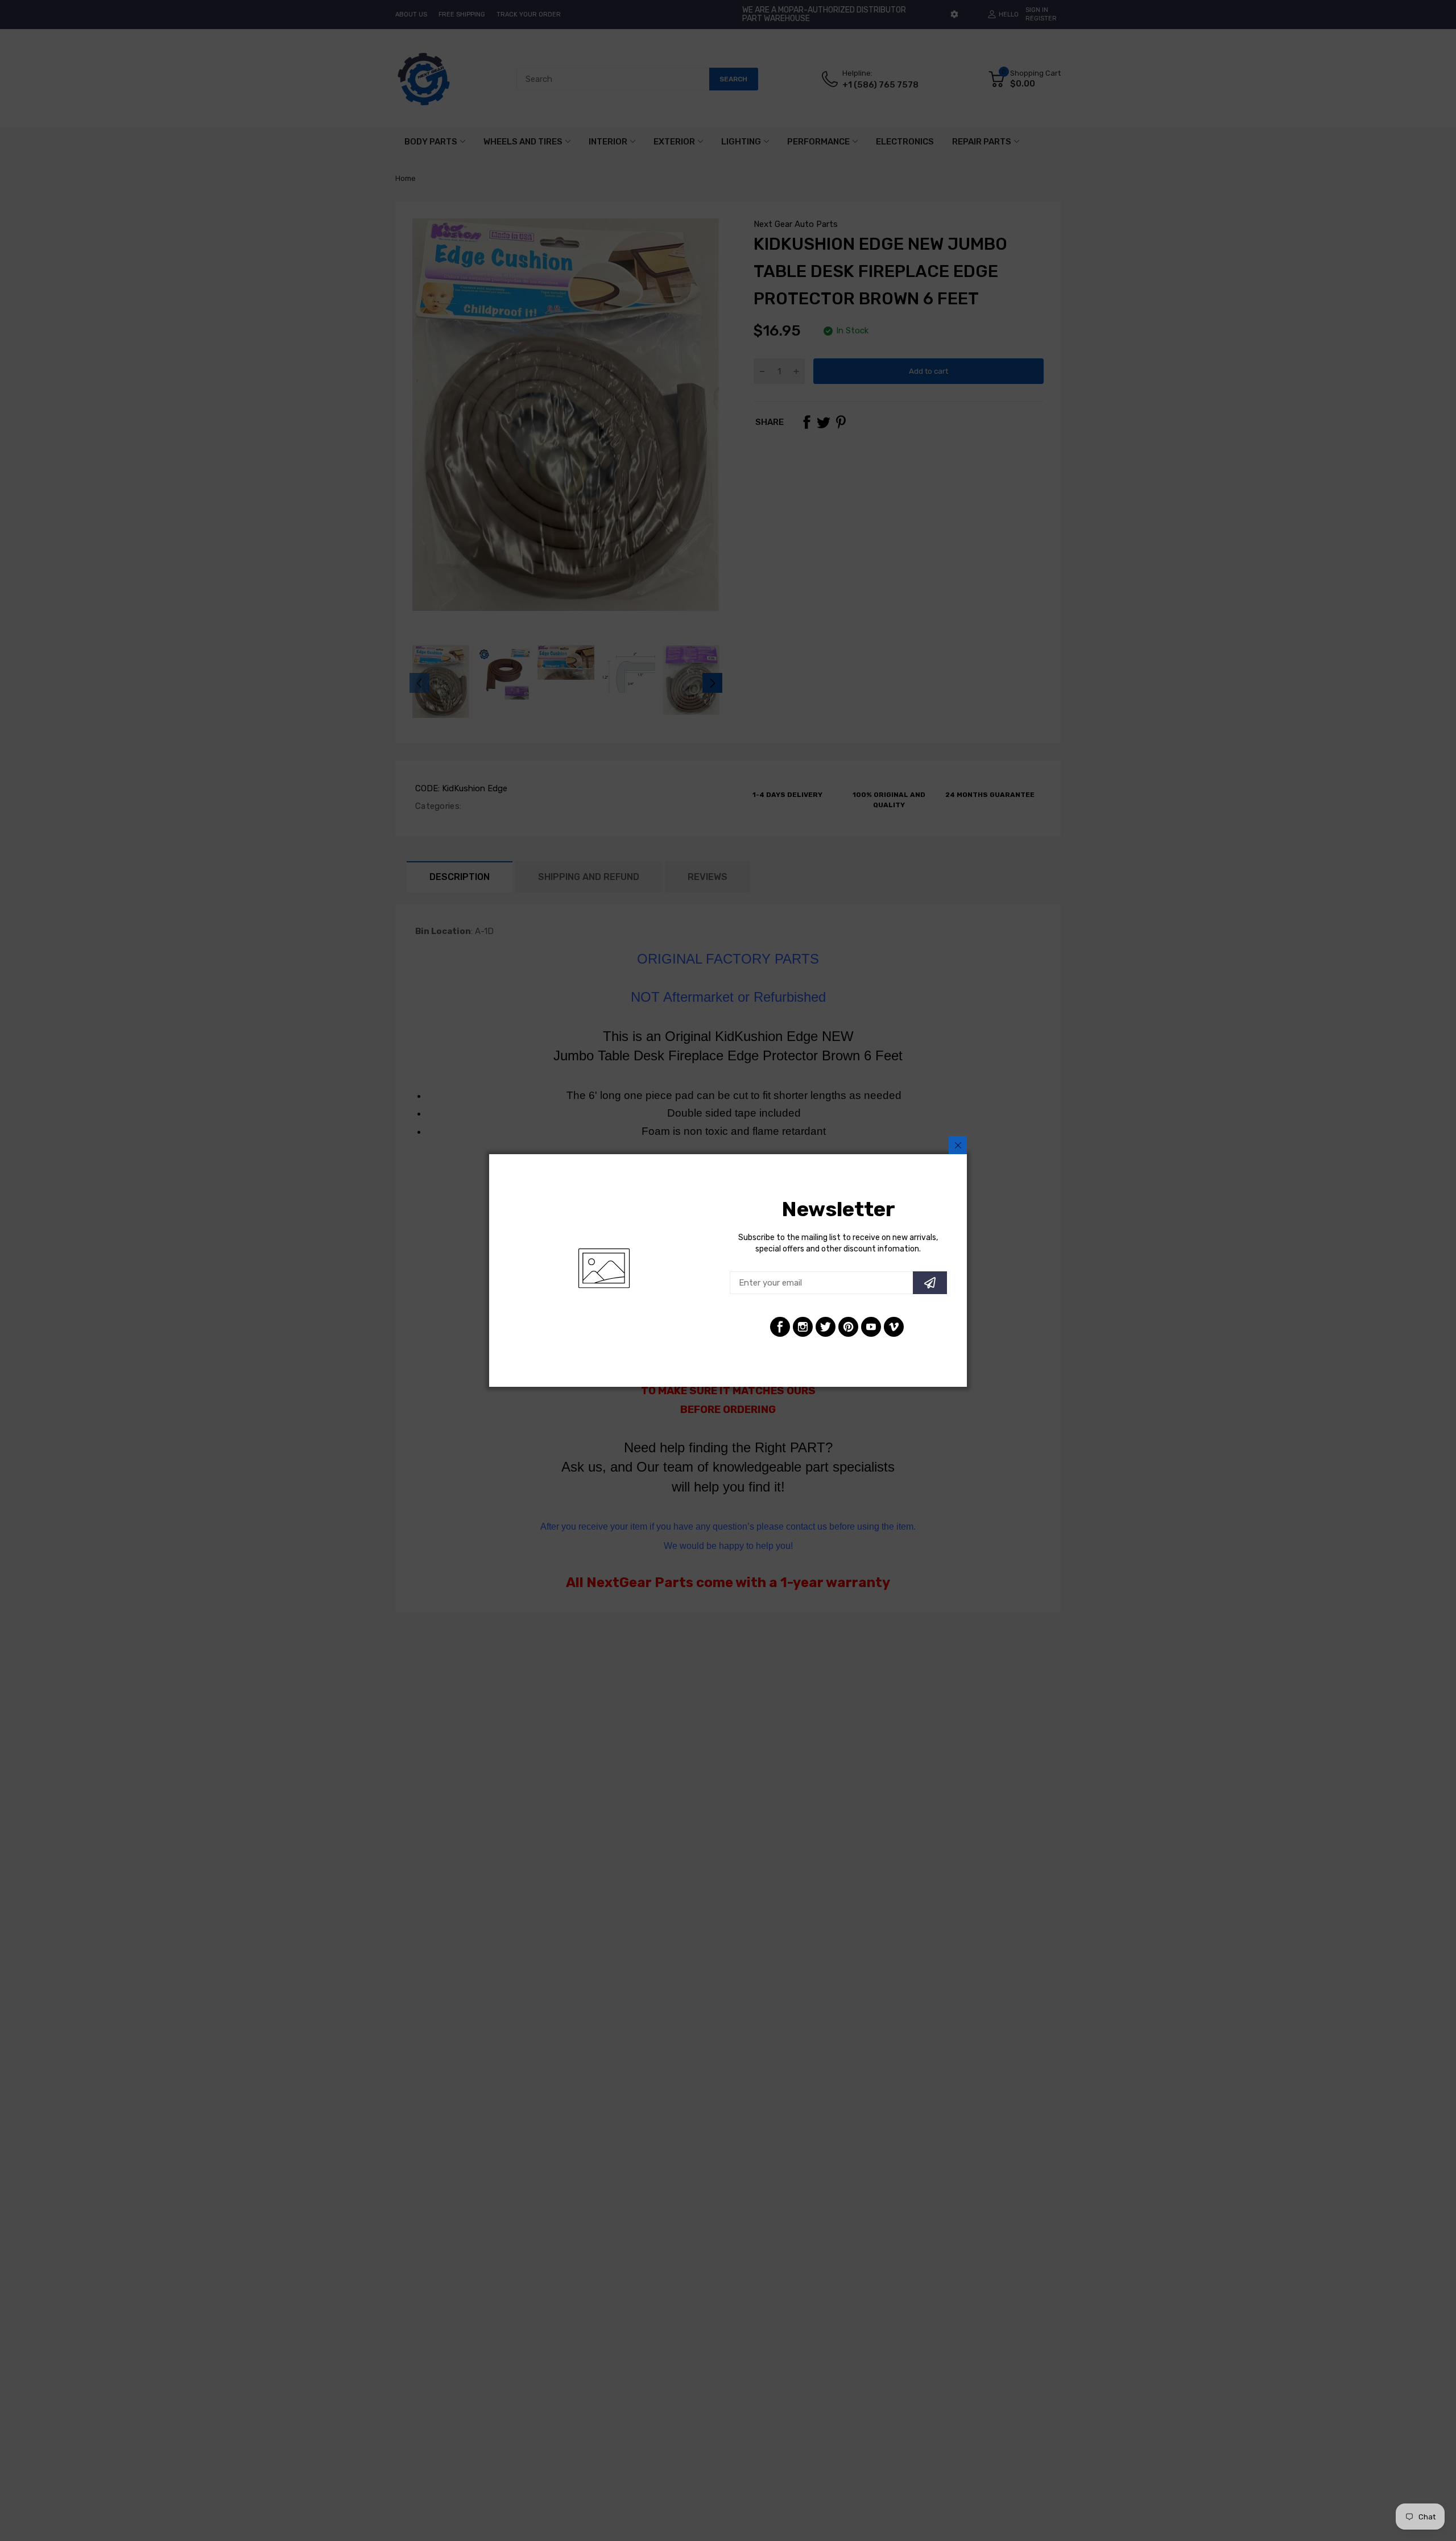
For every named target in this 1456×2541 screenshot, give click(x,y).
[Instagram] (803, 1327)
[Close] (958, 1145)
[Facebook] (780, 1327)
